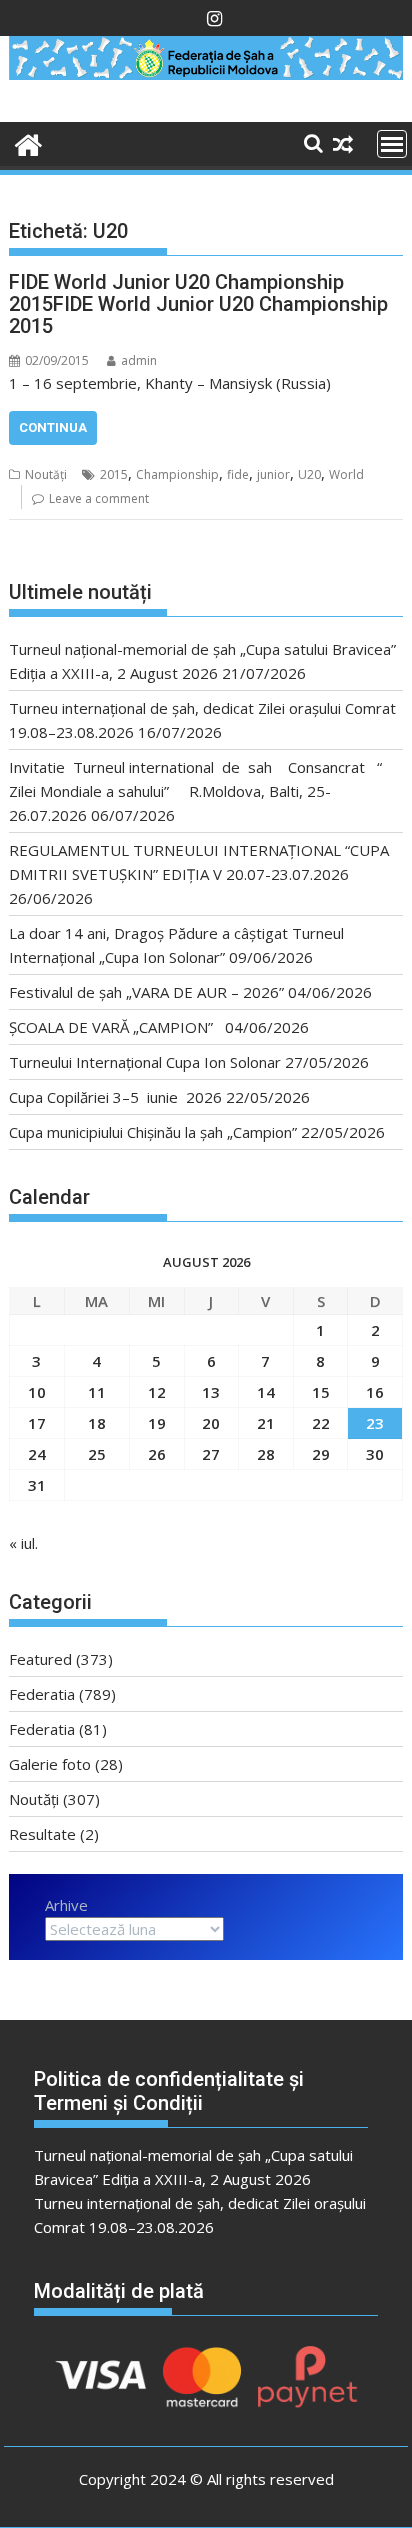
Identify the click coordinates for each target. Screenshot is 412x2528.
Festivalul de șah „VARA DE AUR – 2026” (146, 992)
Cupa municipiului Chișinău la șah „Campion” (153, 1132)
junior (273, 474)
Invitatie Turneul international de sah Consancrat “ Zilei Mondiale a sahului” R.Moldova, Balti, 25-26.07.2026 (195, 791)
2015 (114, 474)
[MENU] (392, 144)
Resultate (42, 1834)
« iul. (23, 1543)
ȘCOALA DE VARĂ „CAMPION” (115, 1027)
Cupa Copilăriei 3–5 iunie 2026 (115, 1097)
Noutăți (46, 474)
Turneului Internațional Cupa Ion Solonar (145, 1062)
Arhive (66, 1905)
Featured (40, 1659)
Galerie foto (50, 1764)
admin (139, 360)
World (346, 474)
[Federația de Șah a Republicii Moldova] (206, 74)
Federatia (42, 1694)
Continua (53, 427)
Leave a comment (99, 498)
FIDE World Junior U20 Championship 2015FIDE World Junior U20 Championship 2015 (198, 304)
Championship (177, 474)
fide (238, 474)
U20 (309, 474)
